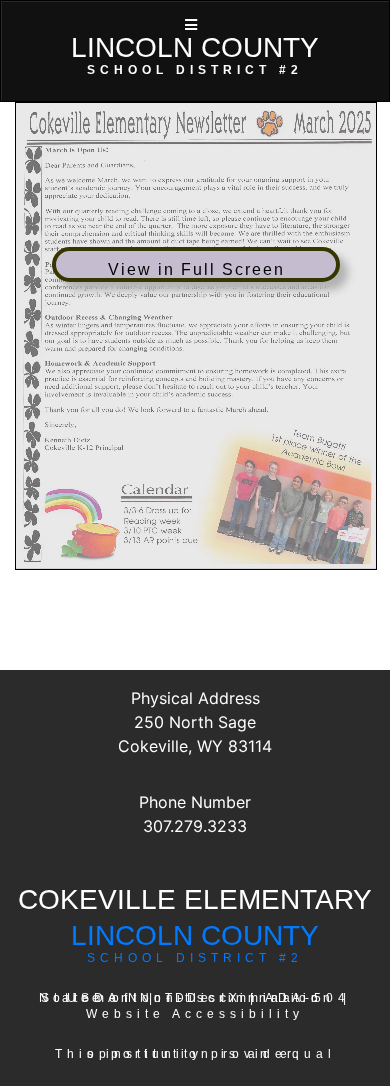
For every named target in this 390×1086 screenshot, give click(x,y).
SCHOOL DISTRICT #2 (195, 958)
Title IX (203, 998)
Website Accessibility (195, 1014)
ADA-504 (307, 998)
